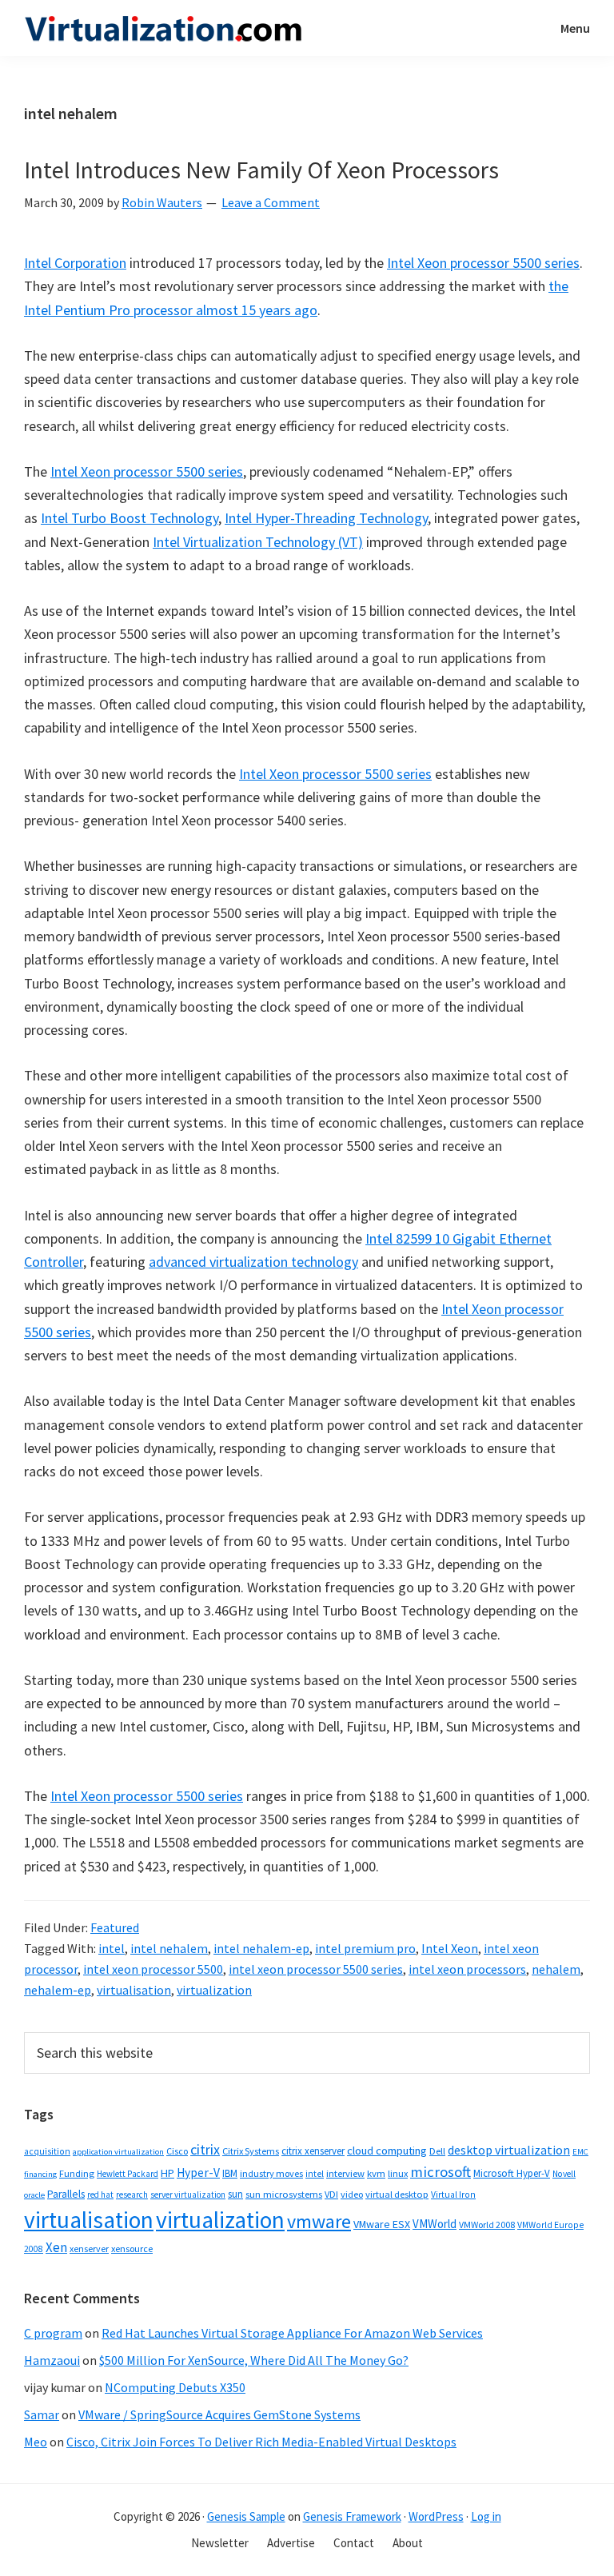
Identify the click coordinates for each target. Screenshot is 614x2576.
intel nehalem (169, 1948)
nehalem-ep (58, 1990)
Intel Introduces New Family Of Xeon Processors (261, 170)
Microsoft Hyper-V (512, 2173)
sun (235, 2194)
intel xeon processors (467, 1969)
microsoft (441, 2172)
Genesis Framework (352, 2516)
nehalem (556, 1969)
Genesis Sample (246, 2516)
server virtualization (188, 2195)
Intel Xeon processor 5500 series (483, 263)
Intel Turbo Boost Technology (130, 518)
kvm (376, 2173)
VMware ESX (382, 2224)
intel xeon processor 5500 (153, 1969)
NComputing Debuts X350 (175, 2387)
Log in (486, 2516)
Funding (77, 2173)
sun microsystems (284, 2194)
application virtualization (118, 2152)
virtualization (214, 1990)
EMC (580, 2152)
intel (112, 1948)
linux (398, 2173)
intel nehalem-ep (261, 1948)
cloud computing (387, 2151)
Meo (36, 2442)
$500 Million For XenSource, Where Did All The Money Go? (254, 2360)
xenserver (89, 2249)
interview (345, 2173)
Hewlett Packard (128, 2174)
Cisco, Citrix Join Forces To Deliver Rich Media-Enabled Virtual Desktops (261, 2442)
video (352, 2194)
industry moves (271, 2173)
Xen (56, 2247)
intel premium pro (365, 1948)
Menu (575, 28)
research (132, 2195)
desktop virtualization (509, 2150)
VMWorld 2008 (487, 2225)
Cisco (177, 2151)
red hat (100, 2195)
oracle (34, 2195)
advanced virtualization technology (253, 1262)
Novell (564, 2174)
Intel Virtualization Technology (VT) (258, 542)
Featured (115, 1927)
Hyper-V (198, 2173)
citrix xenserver (313, 2151)
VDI (331, 2194)
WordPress (436, 2516)
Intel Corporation (75, 263)
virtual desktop (397, 2194)
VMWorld (435, 2224)
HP (167, 2173)
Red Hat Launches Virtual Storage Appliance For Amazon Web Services (292, 2333)
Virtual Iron (453, 2195)
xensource (132, 2249)
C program (53, 2333)
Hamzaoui (52, 2360)
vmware (319, 2221)
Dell (437, 2151)
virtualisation (134, 1990)
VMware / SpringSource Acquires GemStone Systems (219, 2414)
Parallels (66, 2194)
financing (40, 2174)
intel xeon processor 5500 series (316, 1969)
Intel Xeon (450, 1948)
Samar (42, 2414)
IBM (230, 2173)
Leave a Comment (271, 202)
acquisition (47, 2151)
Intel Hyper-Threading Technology (326, 518)
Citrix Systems (251, 2151)
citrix (205, 2149)
